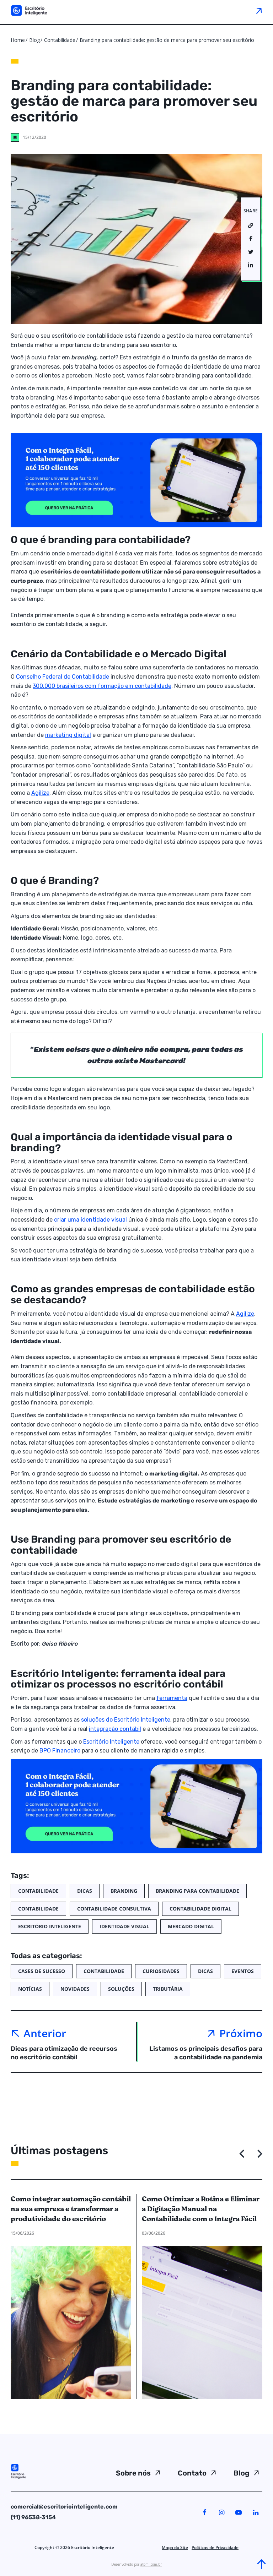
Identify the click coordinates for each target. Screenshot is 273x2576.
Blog (34, 40)
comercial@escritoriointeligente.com (64, 2507)
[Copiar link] (251, 226)
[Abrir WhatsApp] (18, 2558)
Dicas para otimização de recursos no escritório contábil (64, 2053)
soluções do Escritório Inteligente (126, 1720)
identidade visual (124, 1926)
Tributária (168, 1989)
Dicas (85, 1891)
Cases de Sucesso (42, 1971)
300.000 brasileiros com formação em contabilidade (102, 686)
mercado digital (191, 1926)
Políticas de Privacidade (215, 2547)
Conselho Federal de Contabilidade (63, 677)
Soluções (121, 1989)
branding (124, 1891)
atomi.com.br (151, 2564)
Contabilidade (60, 40)
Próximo (241, 2033)
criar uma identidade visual (90, 1220)
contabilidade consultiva (114, 1909)
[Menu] (259, 11)
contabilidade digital (200, 1909)
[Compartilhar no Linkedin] (251, 265)
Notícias (30, 1989)
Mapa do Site (175, 2547)
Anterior (45, 2033)
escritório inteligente (50, 1926)
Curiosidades (161, 1971)
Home (18, 40)
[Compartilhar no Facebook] (251, 239)
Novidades (75, 1989)
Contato (192, 2473)
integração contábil (115, 1729)
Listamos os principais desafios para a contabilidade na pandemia (206, 2053)
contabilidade (38, 1909)
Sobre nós (133, 2473)
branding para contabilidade (197, 1891)
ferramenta (172, 1698)
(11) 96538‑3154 (33, 2517)
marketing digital (68, 735)
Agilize (40, 793)
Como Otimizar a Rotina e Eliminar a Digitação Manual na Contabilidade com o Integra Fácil (201, 2209)
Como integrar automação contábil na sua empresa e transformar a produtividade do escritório (71, 2209)
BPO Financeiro (60, 1751)
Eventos (243, 1971)
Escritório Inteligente (111, 1742)
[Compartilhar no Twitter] (251, 252)
